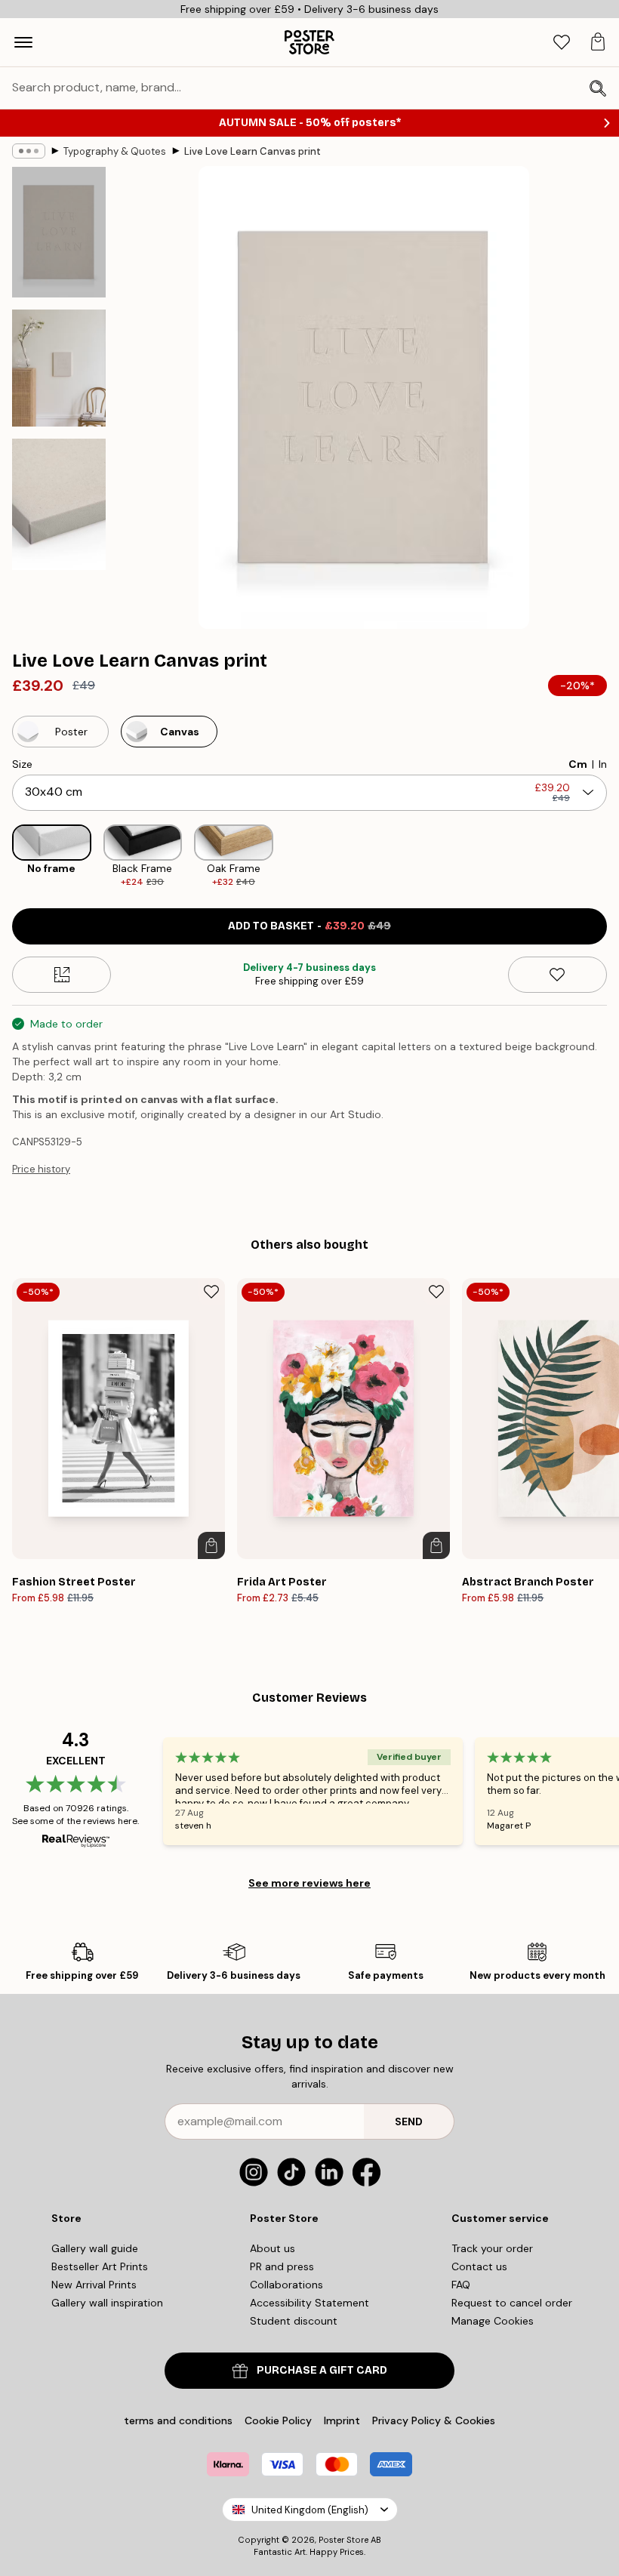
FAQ (461, 2285)
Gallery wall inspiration (107, 2303)
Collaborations (286, 2285)
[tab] (562, 43)
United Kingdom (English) (310, 2510)
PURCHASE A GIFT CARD (322, 2370)
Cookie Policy (278, 2420)
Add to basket (309, 926)
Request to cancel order (512, 2303)
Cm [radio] (578, 764)
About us (273, 2248)
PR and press (282, 2266)
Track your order (492, 2248)
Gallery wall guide (95, 2248)
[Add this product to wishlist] (557, 975)
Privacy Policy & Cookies (434, 2420)
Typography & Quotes (115, 151)
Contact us (479, 2266)
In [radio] (603, 764)
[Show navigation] (23, 42)
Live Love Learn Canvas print (253, 151)
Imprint (342, 2420)
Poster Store (343, 2540)
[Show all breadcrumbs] (29, 151)
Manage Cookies (493, 2321)
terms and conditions (178, 2420)
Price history (41, 1169)
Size (22, 764)
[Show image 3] (59, 504)
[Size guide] (62, 975)
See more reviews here (309, 1883)
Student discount (294, 2321)
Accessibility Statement (309, 2303)
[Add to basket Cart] (211, 1545)
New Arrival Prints (94, 2285)
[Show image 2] (59, 368)
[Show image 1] (59, 232)
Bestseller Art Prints (100, 2266)
